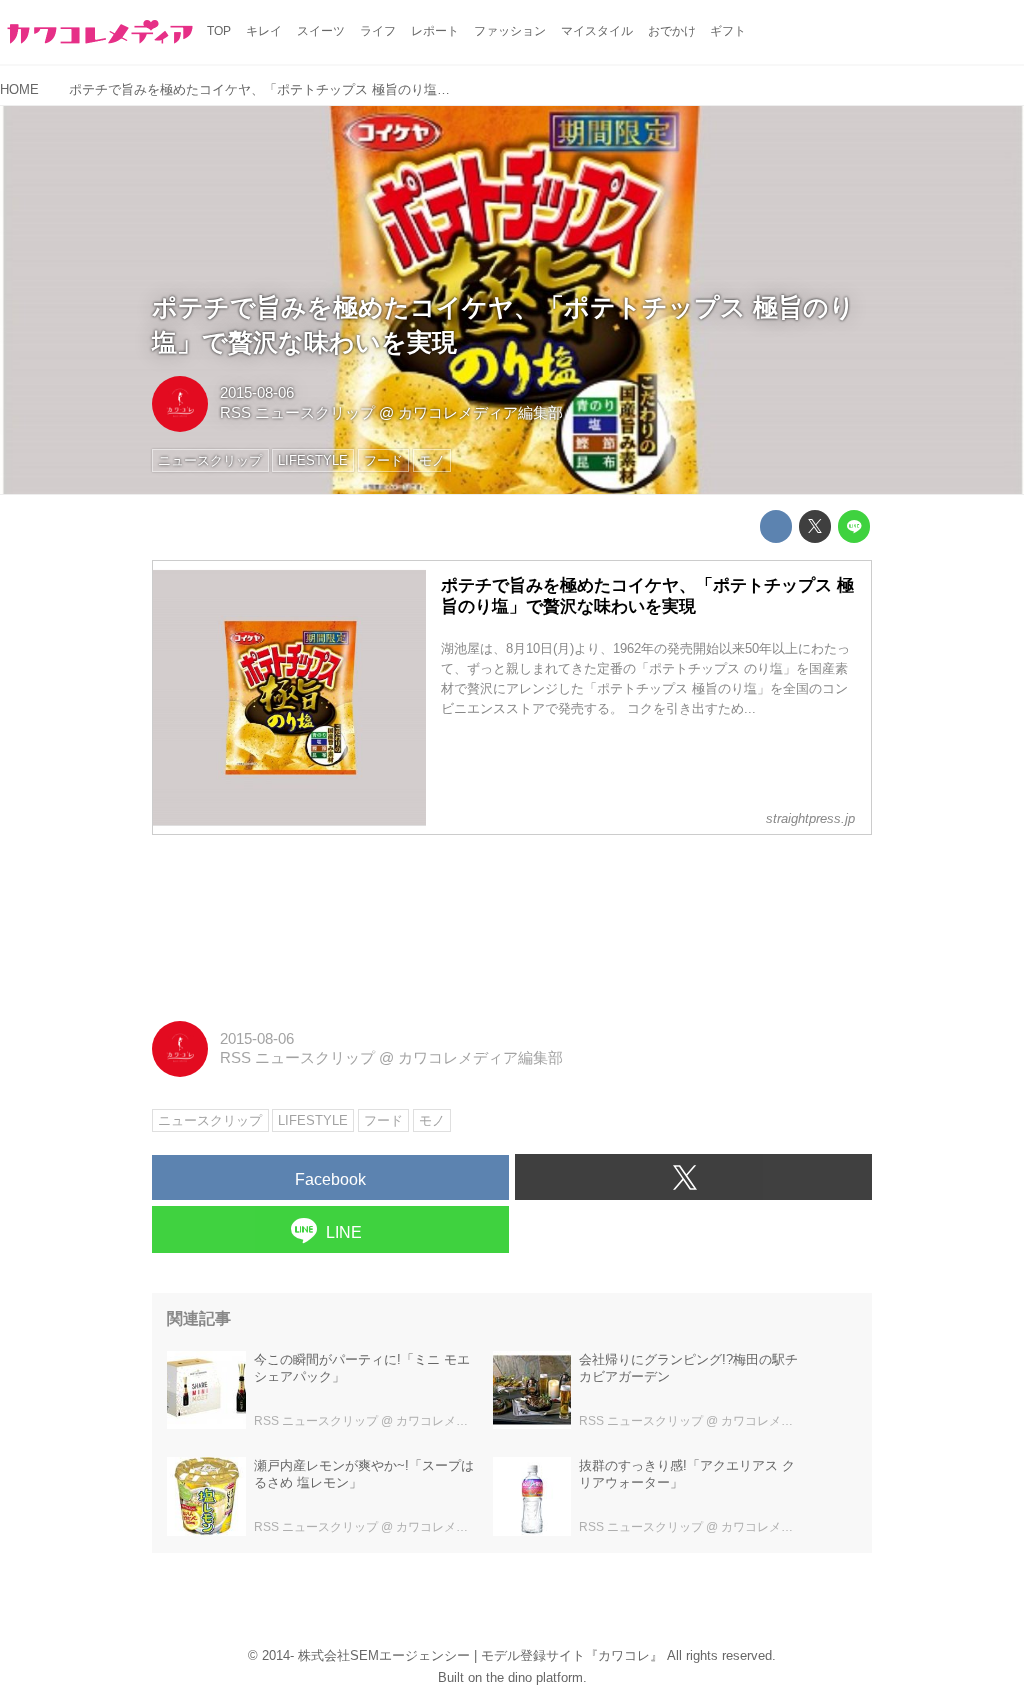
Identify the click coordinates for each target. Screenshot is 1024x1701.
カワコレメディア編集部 (480, 413)
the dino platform (534, 1677)
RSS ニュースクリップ (297, 413)
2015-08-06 (257, 393)
